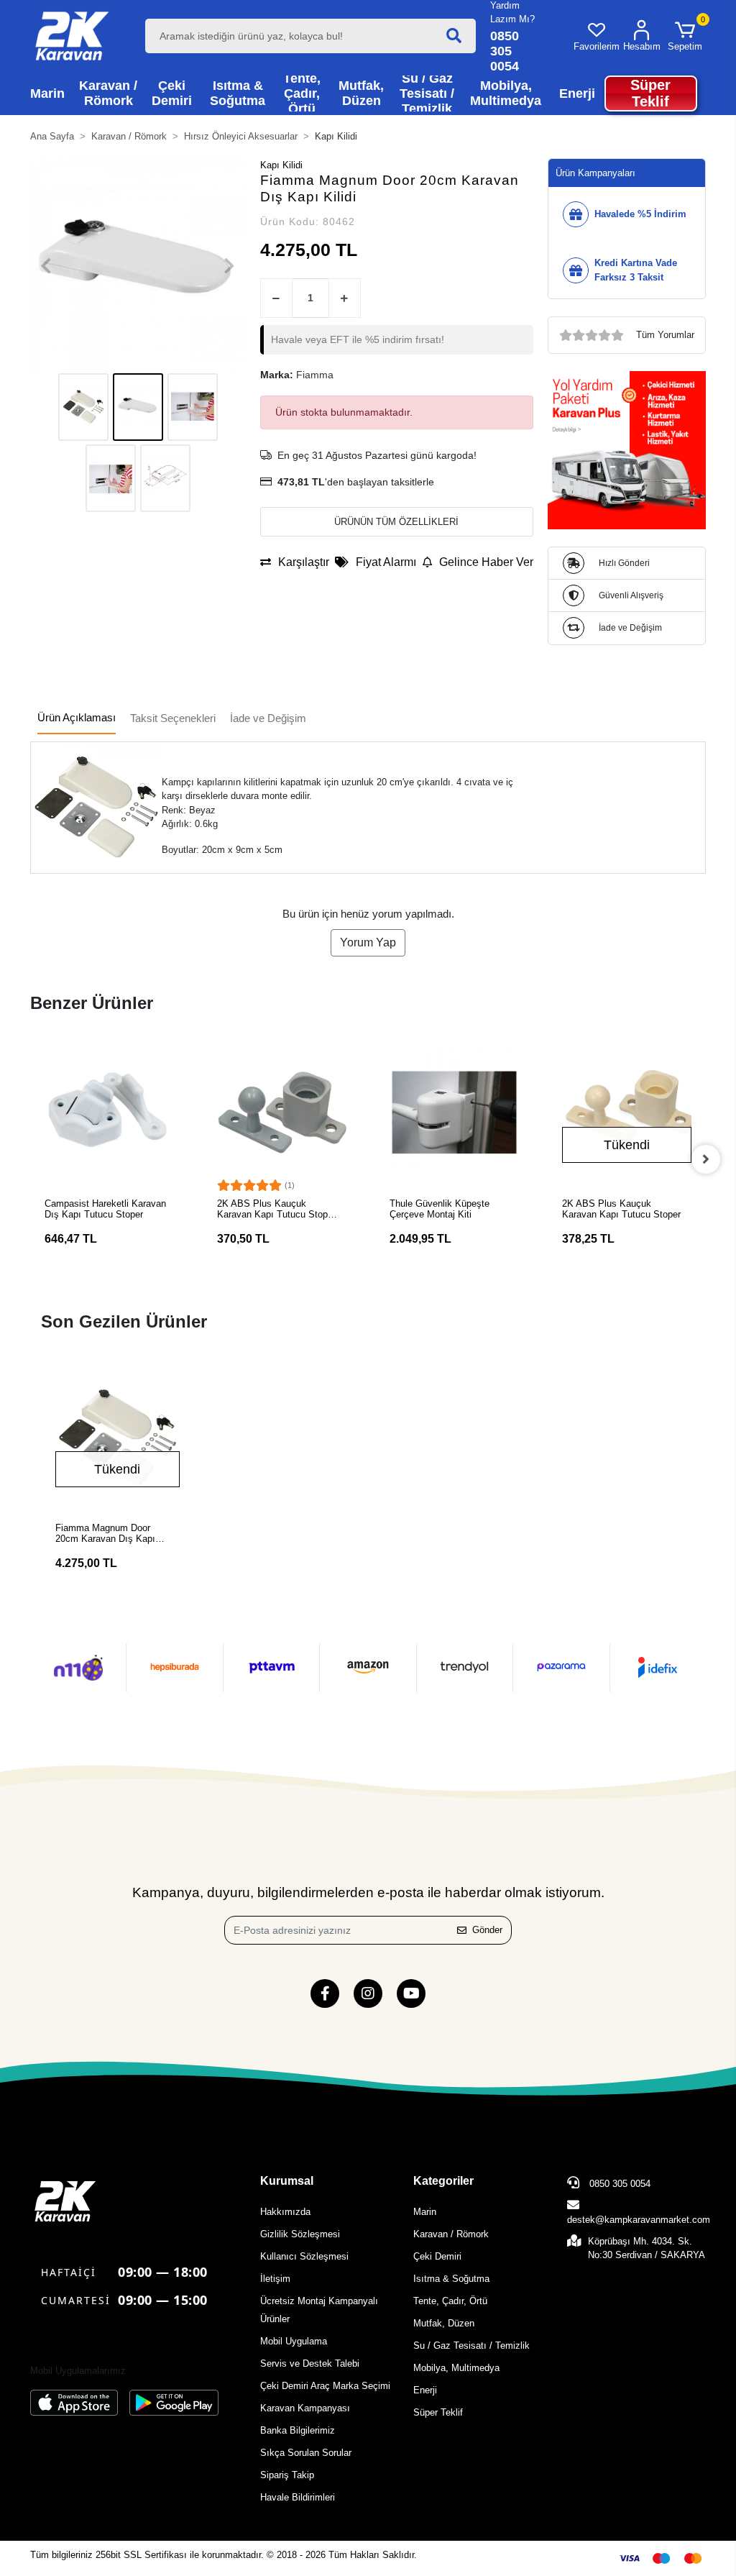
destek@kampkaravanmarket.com (639, 2220)
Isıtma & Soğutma (451, 2279)
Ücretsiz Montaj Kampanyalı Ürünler (319, 2310)
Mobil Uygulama (294, 2341)
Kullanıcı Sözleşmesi (304, 2256)
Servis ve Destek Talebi (310, 2363)
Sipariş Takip (287, 2475)
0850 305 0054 (618, 2184)
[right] (706, 1159)
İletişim (275, 2279)
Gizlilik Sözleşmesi (300, 2234)
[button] (685, 36)
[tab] (77, 719)
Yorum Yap (368, 942)
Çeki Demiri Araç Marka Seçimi (325, 2386)
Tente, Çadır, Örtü (450, 2301)
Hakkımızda (285, 2212)
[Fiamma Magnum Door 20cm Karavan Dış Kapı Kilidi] (118, 1438)
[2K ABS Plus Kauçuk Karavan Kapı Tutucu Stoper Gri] (282, 1111)
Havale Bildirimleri (298, 2497)
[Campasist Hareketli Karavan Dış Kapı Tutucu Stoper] (109, 1111)
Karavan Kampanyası (305, 2408)
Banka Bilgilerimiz (298, 2430)
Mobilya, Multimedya (456, 2368)
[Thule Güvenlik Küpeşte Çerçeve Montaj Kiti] (454, 1111)
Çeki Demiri (437, 2256)
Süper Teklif (438, 2412)
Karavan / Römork (451, 2234)
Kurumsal (287, 2181)
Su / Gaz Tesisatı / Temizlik (471, 2346)
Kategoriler (443, 2181)
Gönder (487, 1930)
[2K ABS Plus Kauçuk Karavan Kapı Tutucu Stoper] (627, 1111)
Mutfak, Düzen (444, 2323)
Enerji (425, 2390)
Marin (425, 2212)
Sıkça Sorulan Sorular (306, 2453)
